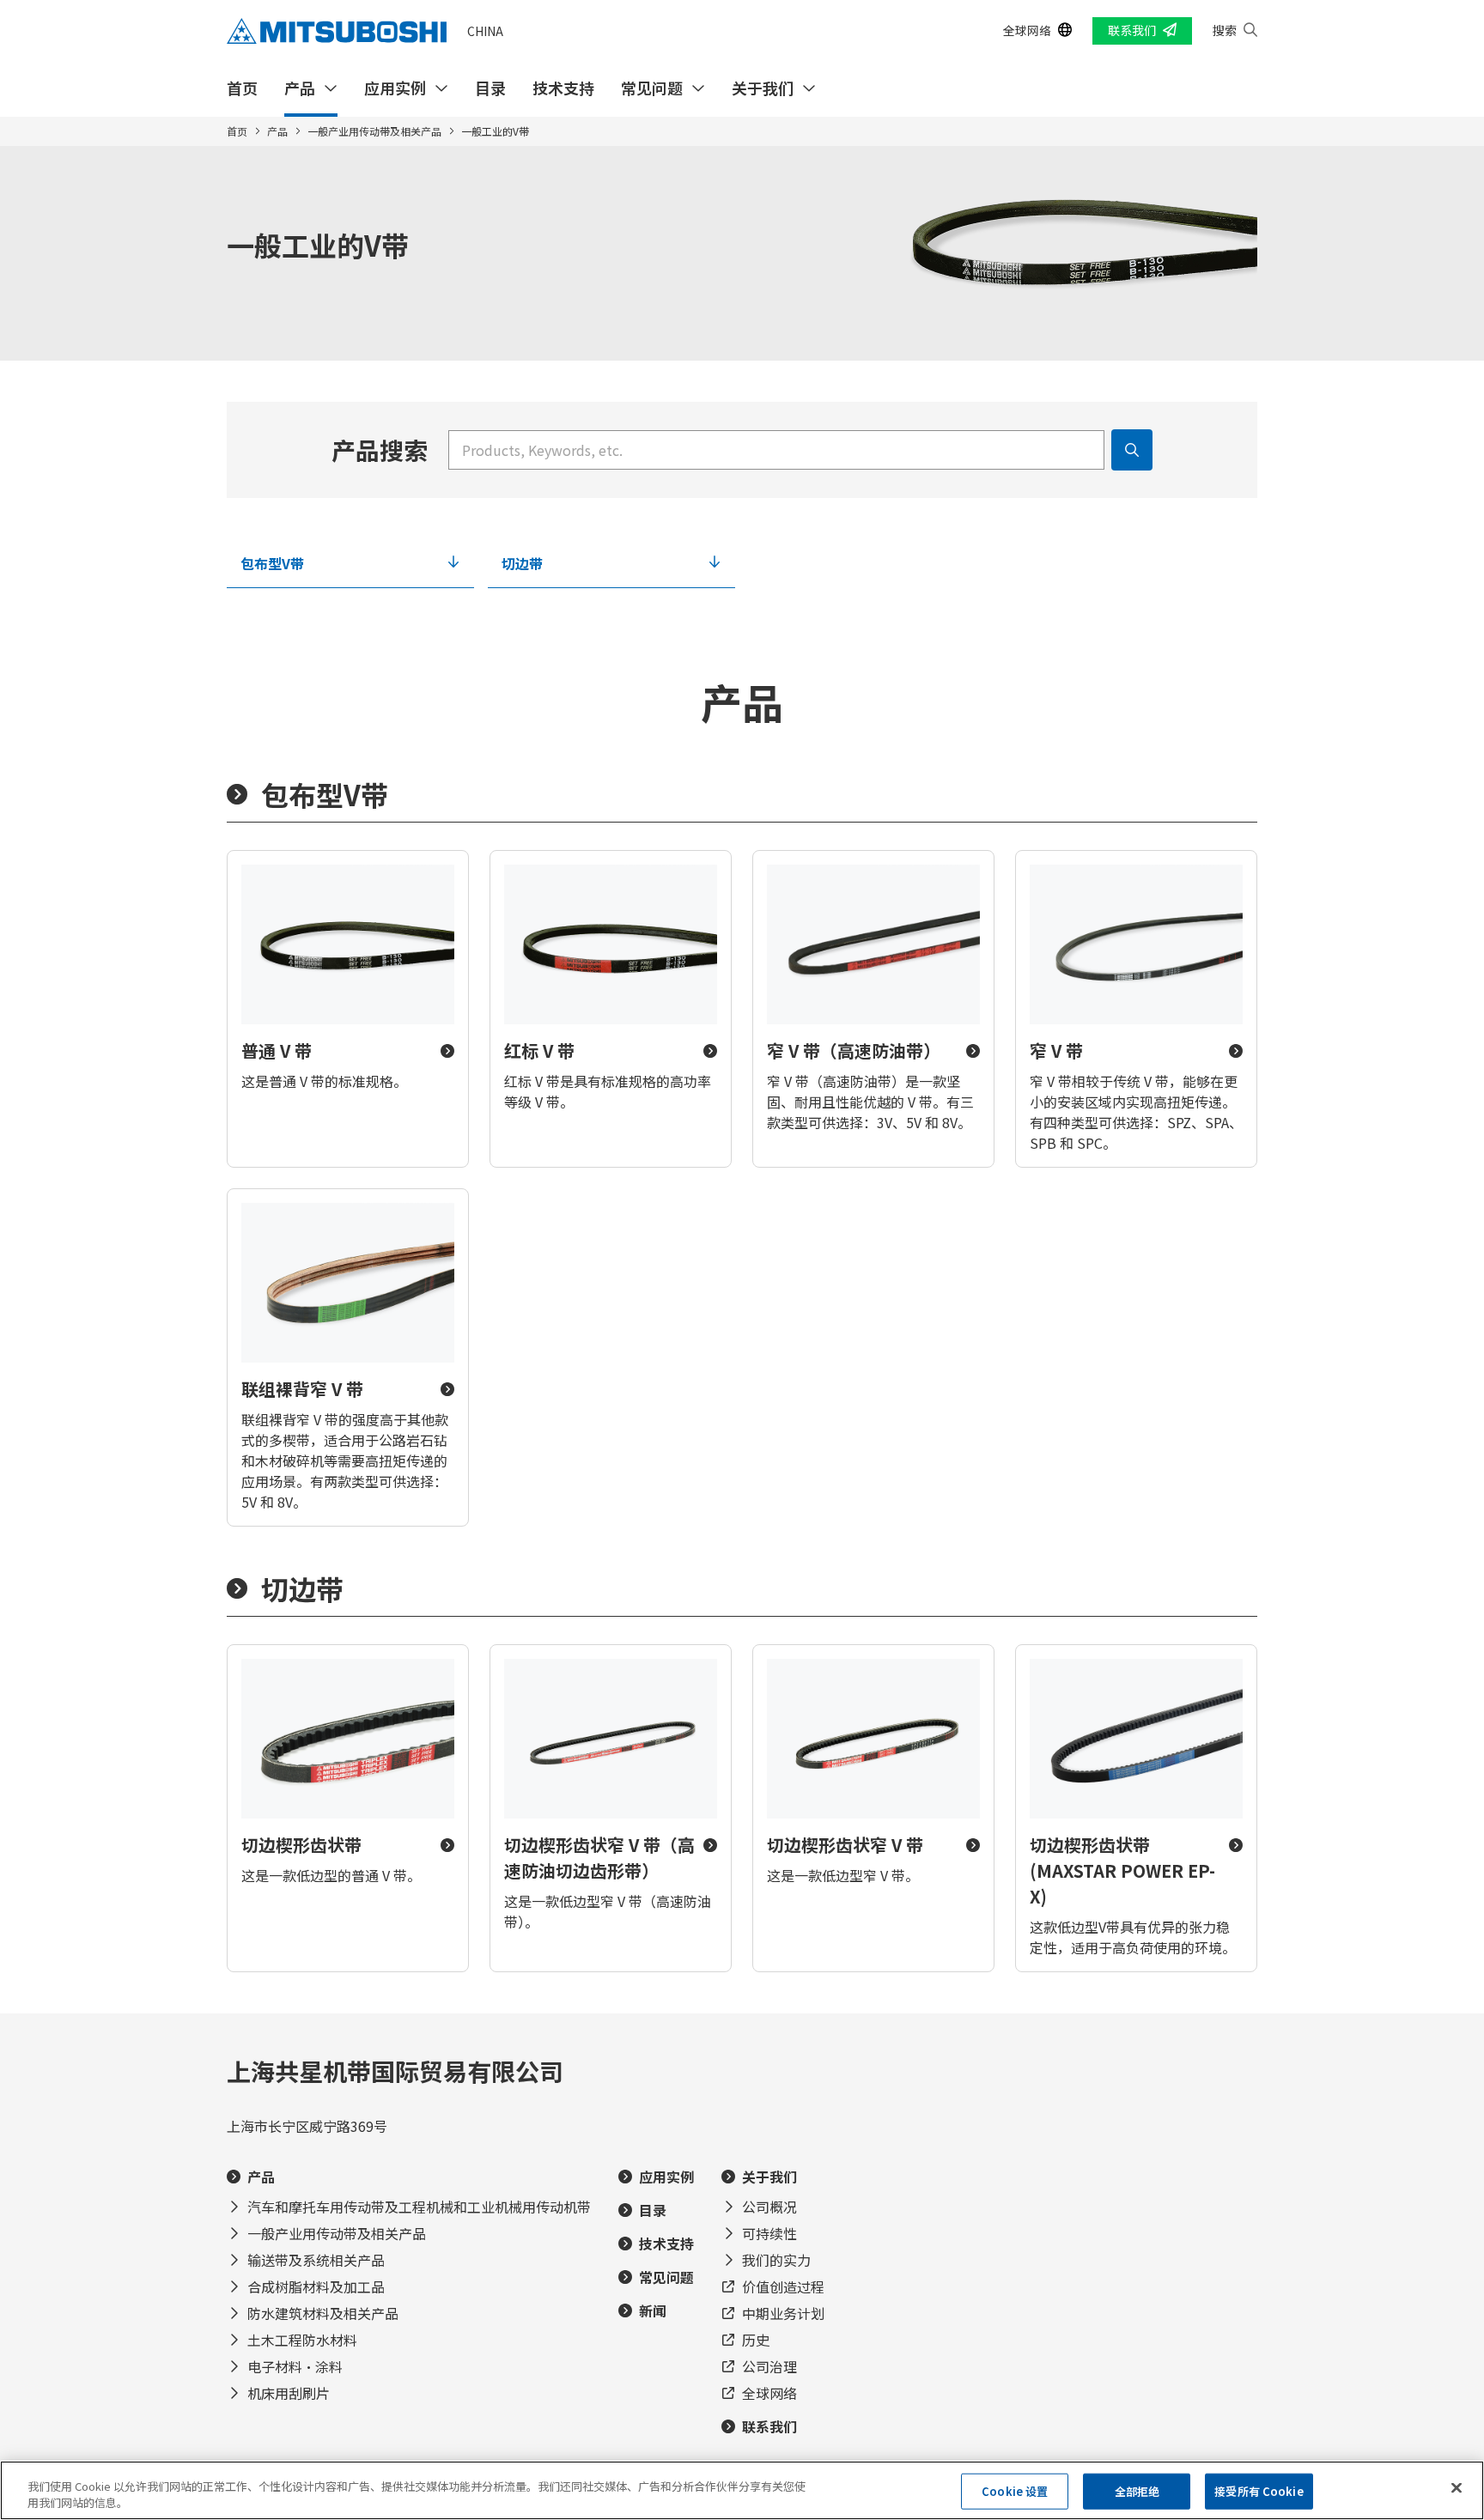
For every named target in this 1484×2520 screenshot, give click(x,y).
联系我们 (1132, 30)
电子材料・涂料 (295, 2366)
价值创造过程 (783, 2286)
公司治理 (769, 2366)
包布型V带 (272, 563)
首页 (242, 88)
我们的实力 (776, 2260)
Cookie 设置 (1015, 2491)
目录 (490, 88)
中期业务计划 (783, 2313)
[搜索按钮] (1132, 450)
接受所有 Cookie (1259, 2491)
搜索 (1225, 30)
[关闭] (1457, 2488)
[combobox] (776, 450)
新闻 (653, 2311)
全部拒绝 (1137, 2491)
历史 (756, 2340)
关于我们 (763, 88)
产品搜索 (380, 450)
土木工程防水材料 (302, 2340)
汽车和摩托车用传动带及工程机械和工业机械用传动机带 (419, 2207)
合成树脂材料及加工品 (316, 2286)
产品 (300, 88)
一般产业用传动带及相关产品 (374, 131)
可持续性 (769, 2233)
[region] (742, 2490)
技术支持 (563, 88)
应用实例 (395, 88)
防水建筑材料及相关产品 (323, 2313)
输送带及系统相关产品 (316, 2260)
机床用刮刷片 (289, 2393)
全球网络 (1027, 30)
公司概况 (769, 2207)
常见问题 (652, 88)
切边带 (522, 563)
